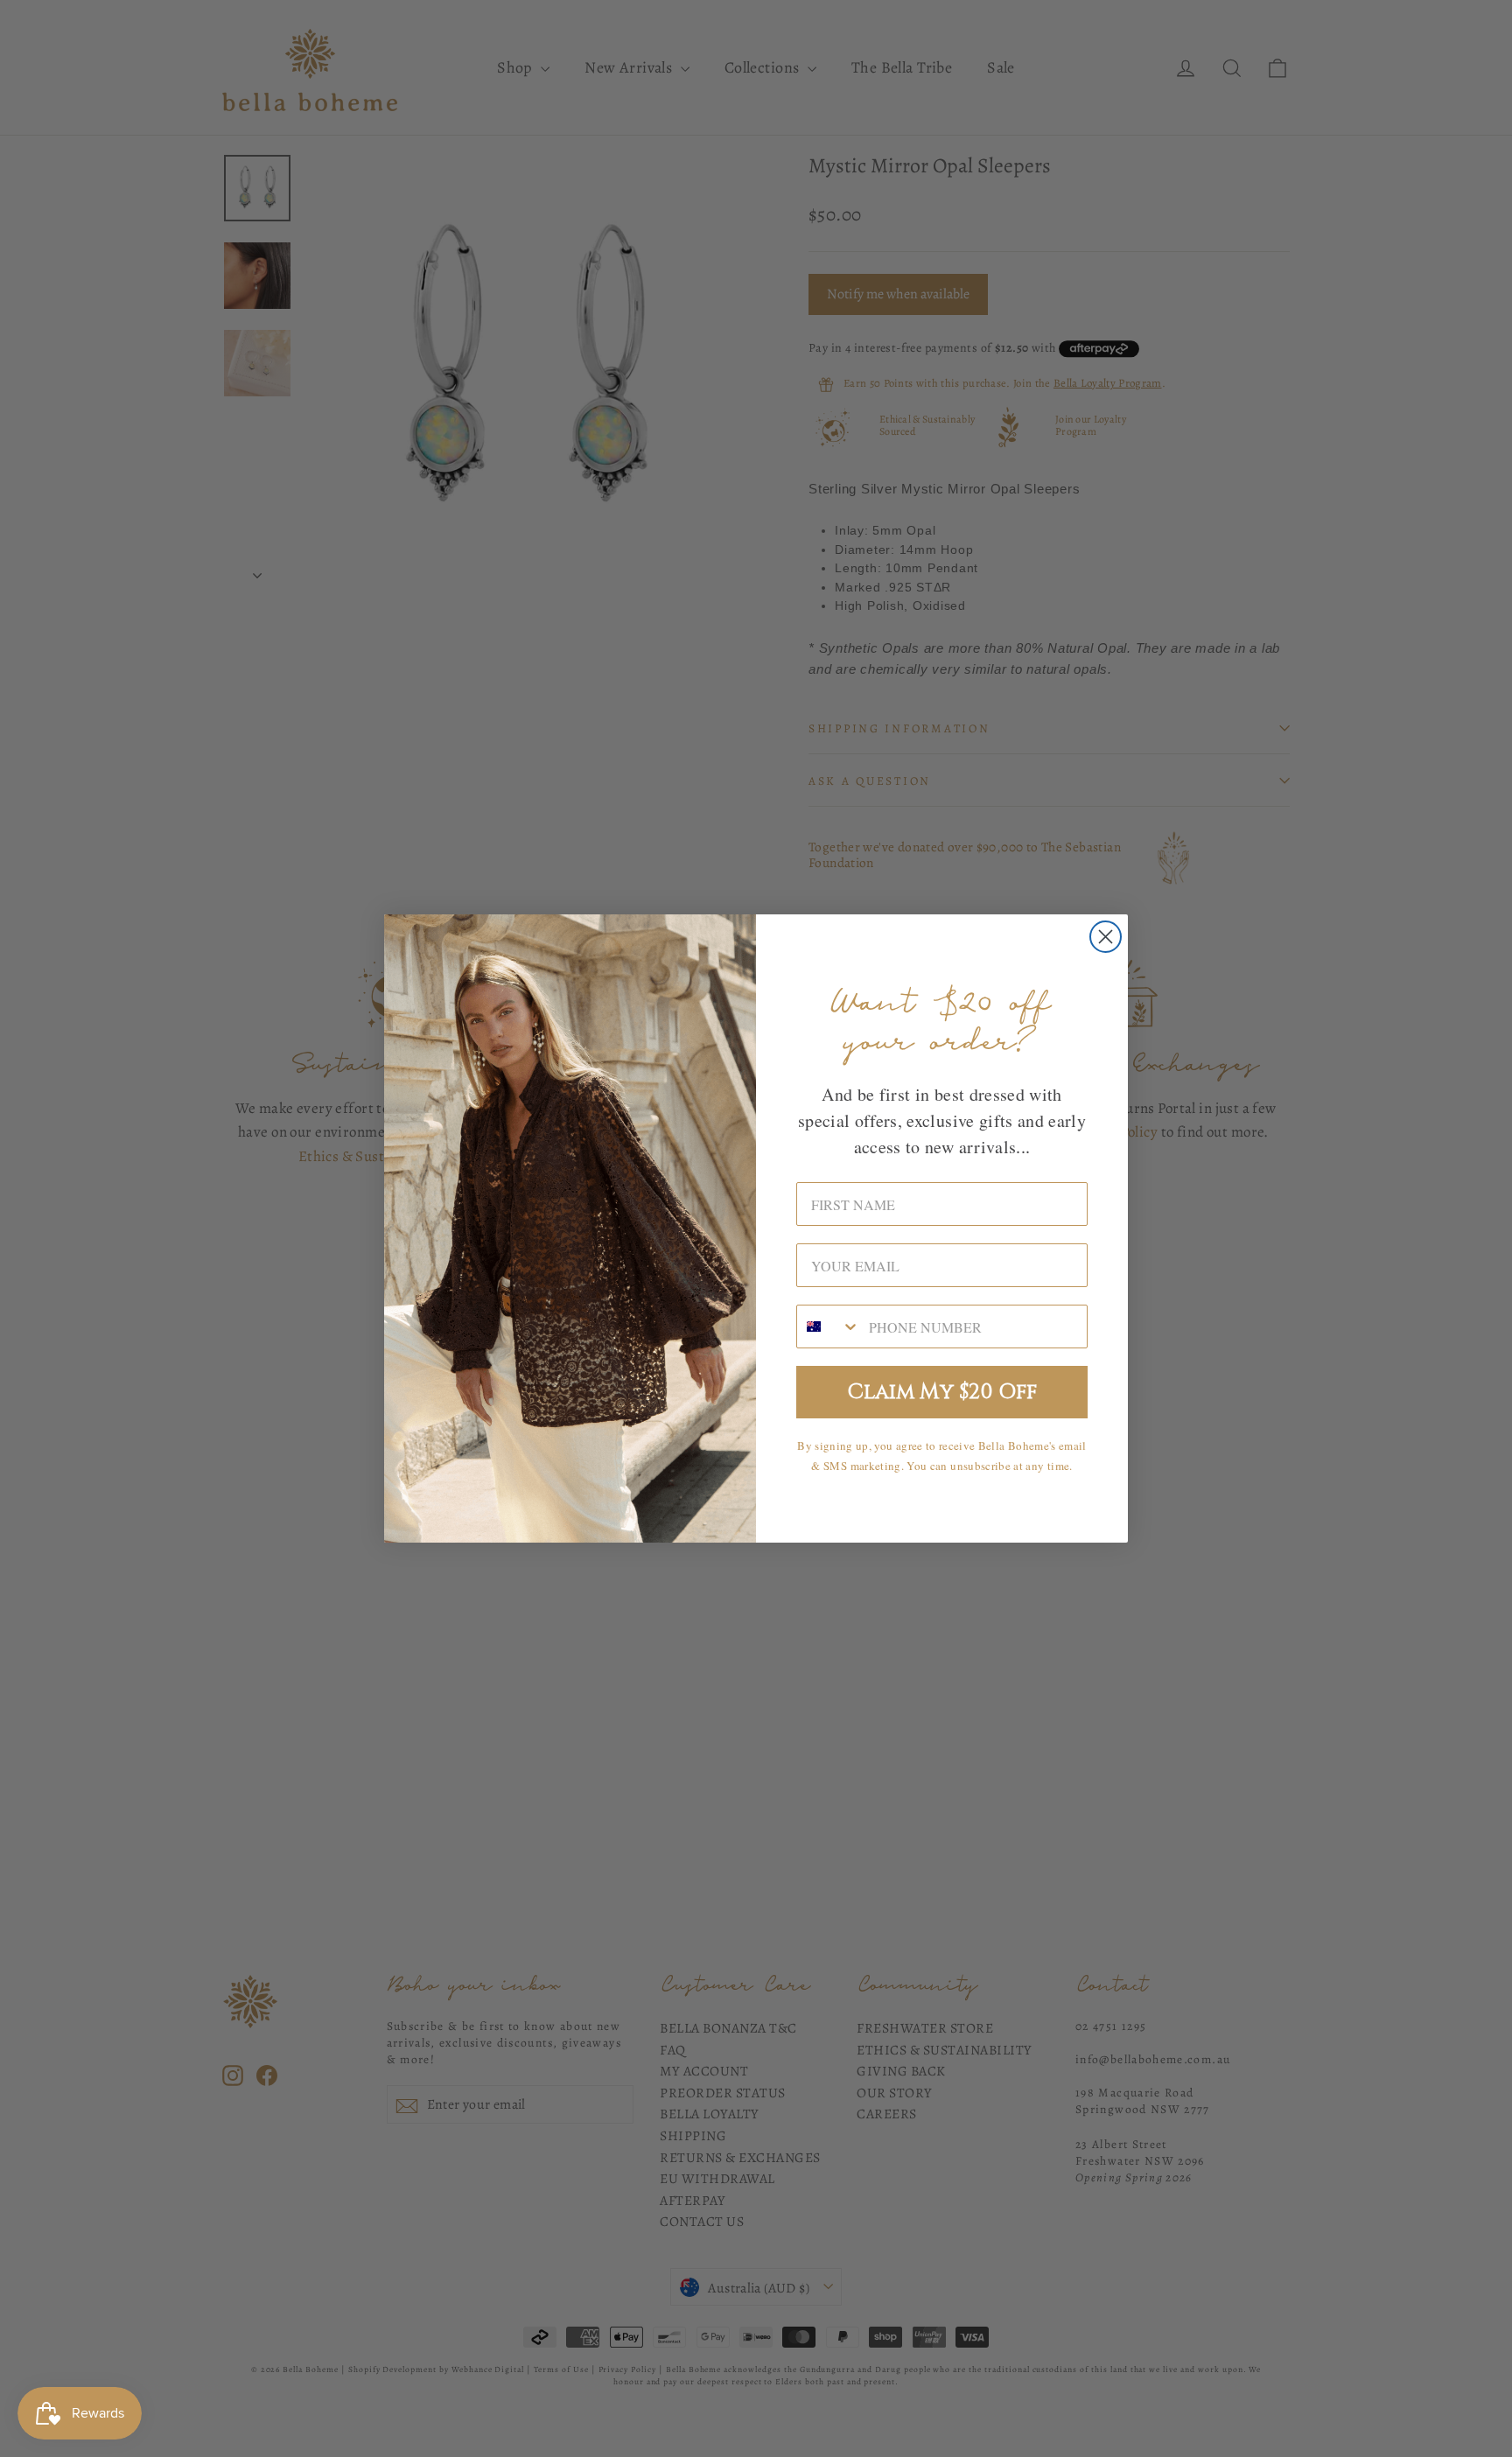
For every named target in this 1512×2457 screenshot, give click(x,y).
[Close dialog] (1106, 937)
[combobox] (829, 1326)
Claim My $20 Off (942, 1392)
